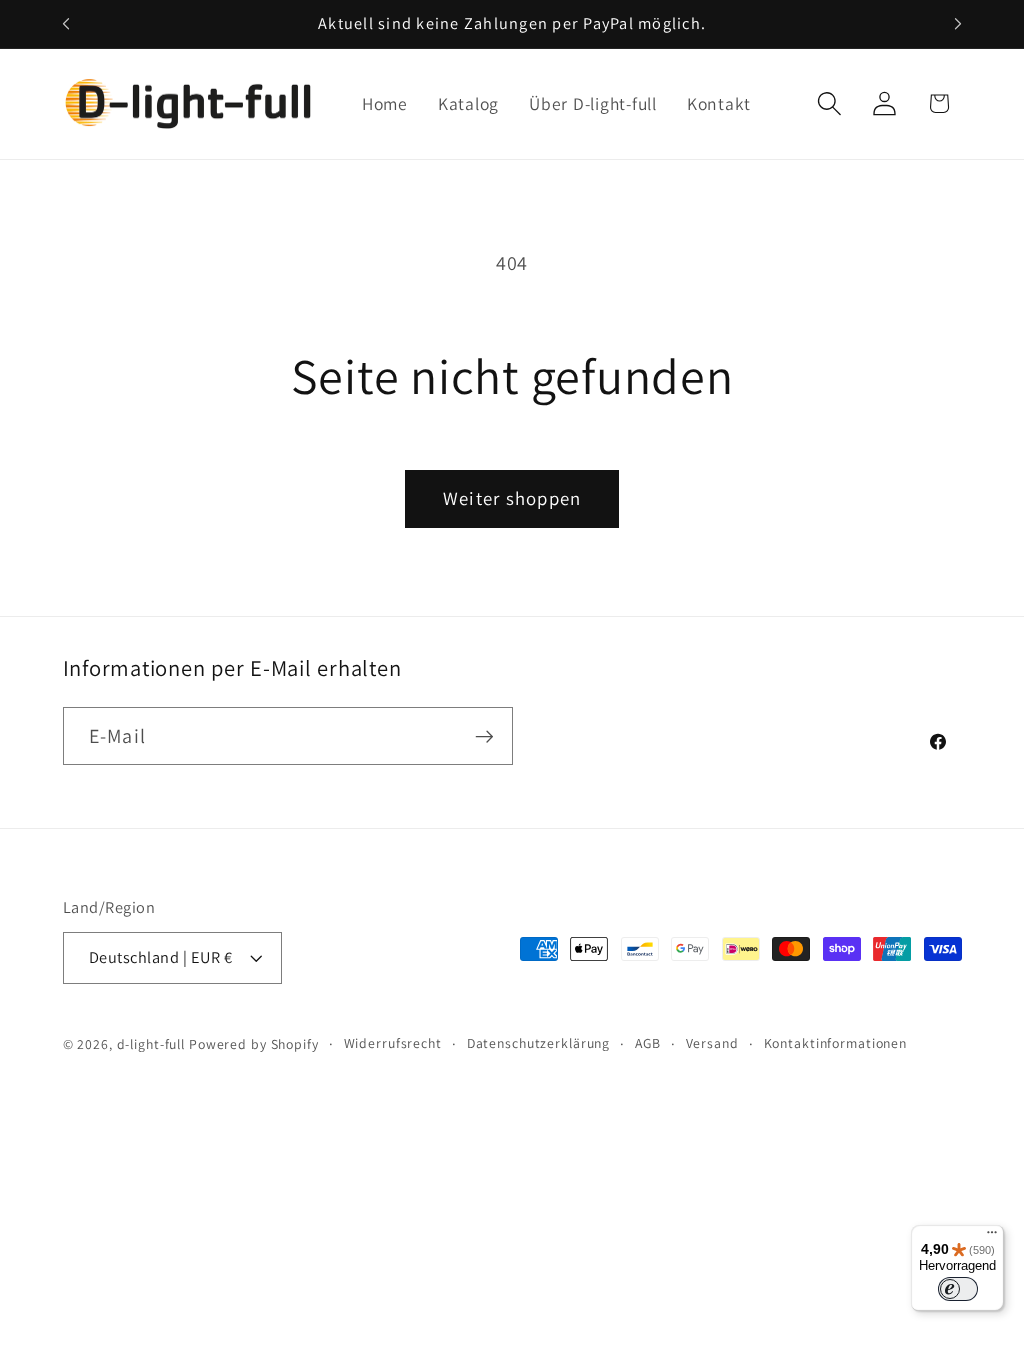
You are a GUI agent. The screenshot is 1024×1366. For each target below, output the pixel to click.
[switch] (958, 1289)
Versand (712, 1043)
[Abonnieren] (484, 736)
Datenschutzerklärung (539, 1043)
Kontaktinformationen (836, 1043)
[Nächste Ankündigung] (958, 24)
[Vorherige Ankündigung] (66, 24)
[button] (829, 103)
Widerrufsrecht (393, 1043)
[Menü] (992, 1237)
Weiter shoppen (512, 498)
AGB (648, 1043)
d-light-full (151, 1044)
